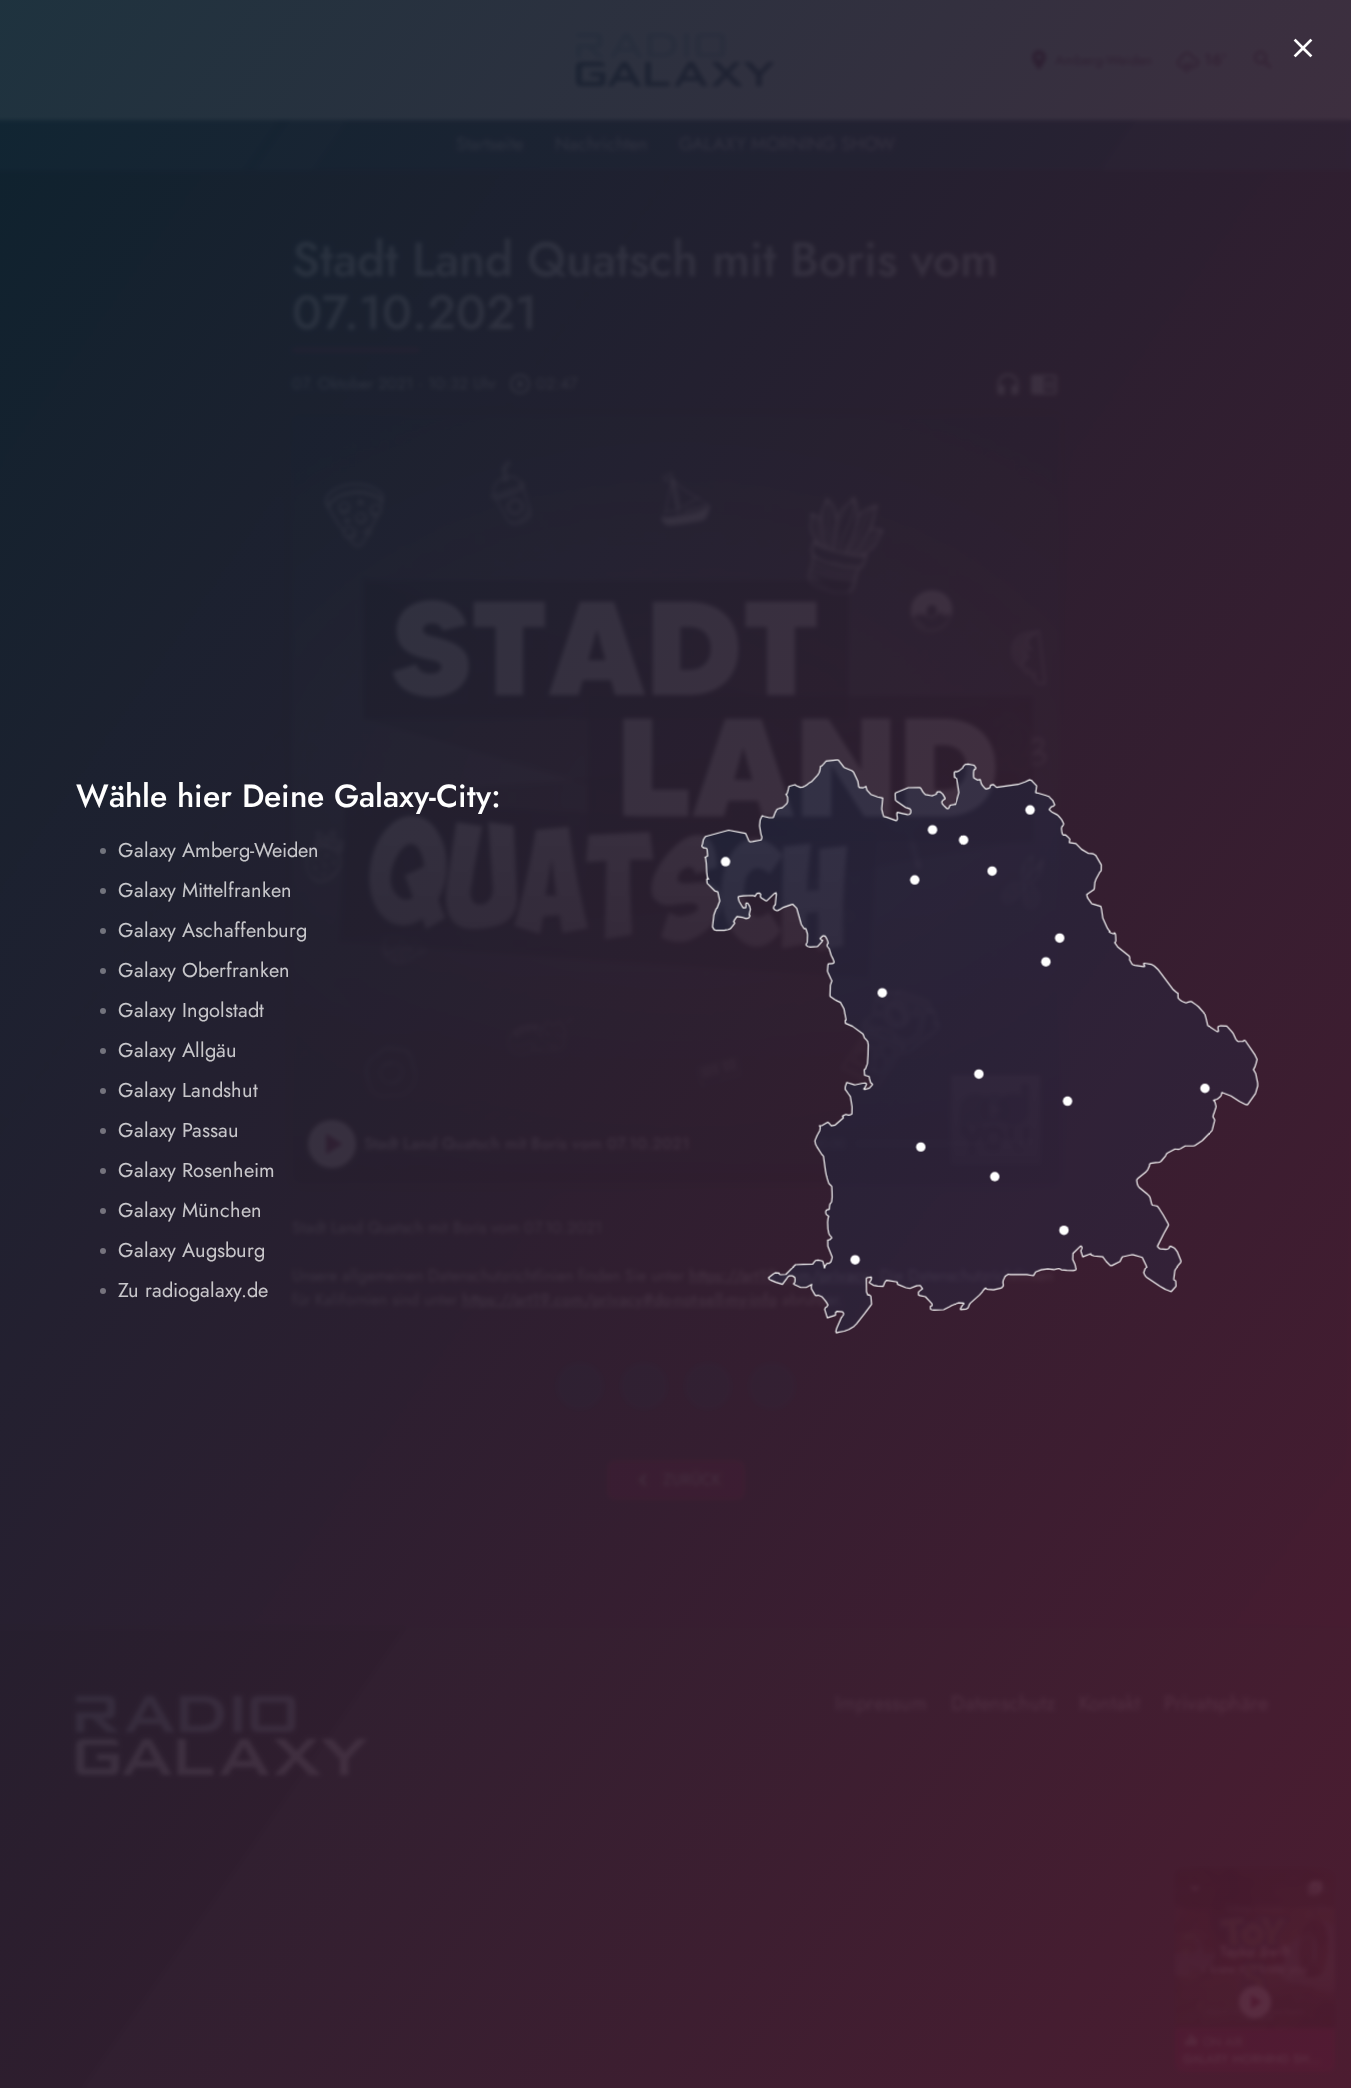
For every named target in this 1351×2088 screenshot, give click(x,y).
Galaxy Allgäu (177, 1050)
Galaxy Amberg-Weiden (218, 850)
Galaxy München (190, 1210)
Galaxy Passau (178, 1130)
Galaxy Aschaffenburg (212, 930)
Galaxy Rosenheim (196, 1170)
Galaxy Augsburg (191, 1250)
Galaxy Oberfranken (204, 970)
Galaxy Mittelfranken (205, 890)
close (1303, 48)
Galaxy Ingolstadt (191, 1010)
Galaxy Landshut (188, 1090)
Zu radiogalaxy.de (193, 1290)
